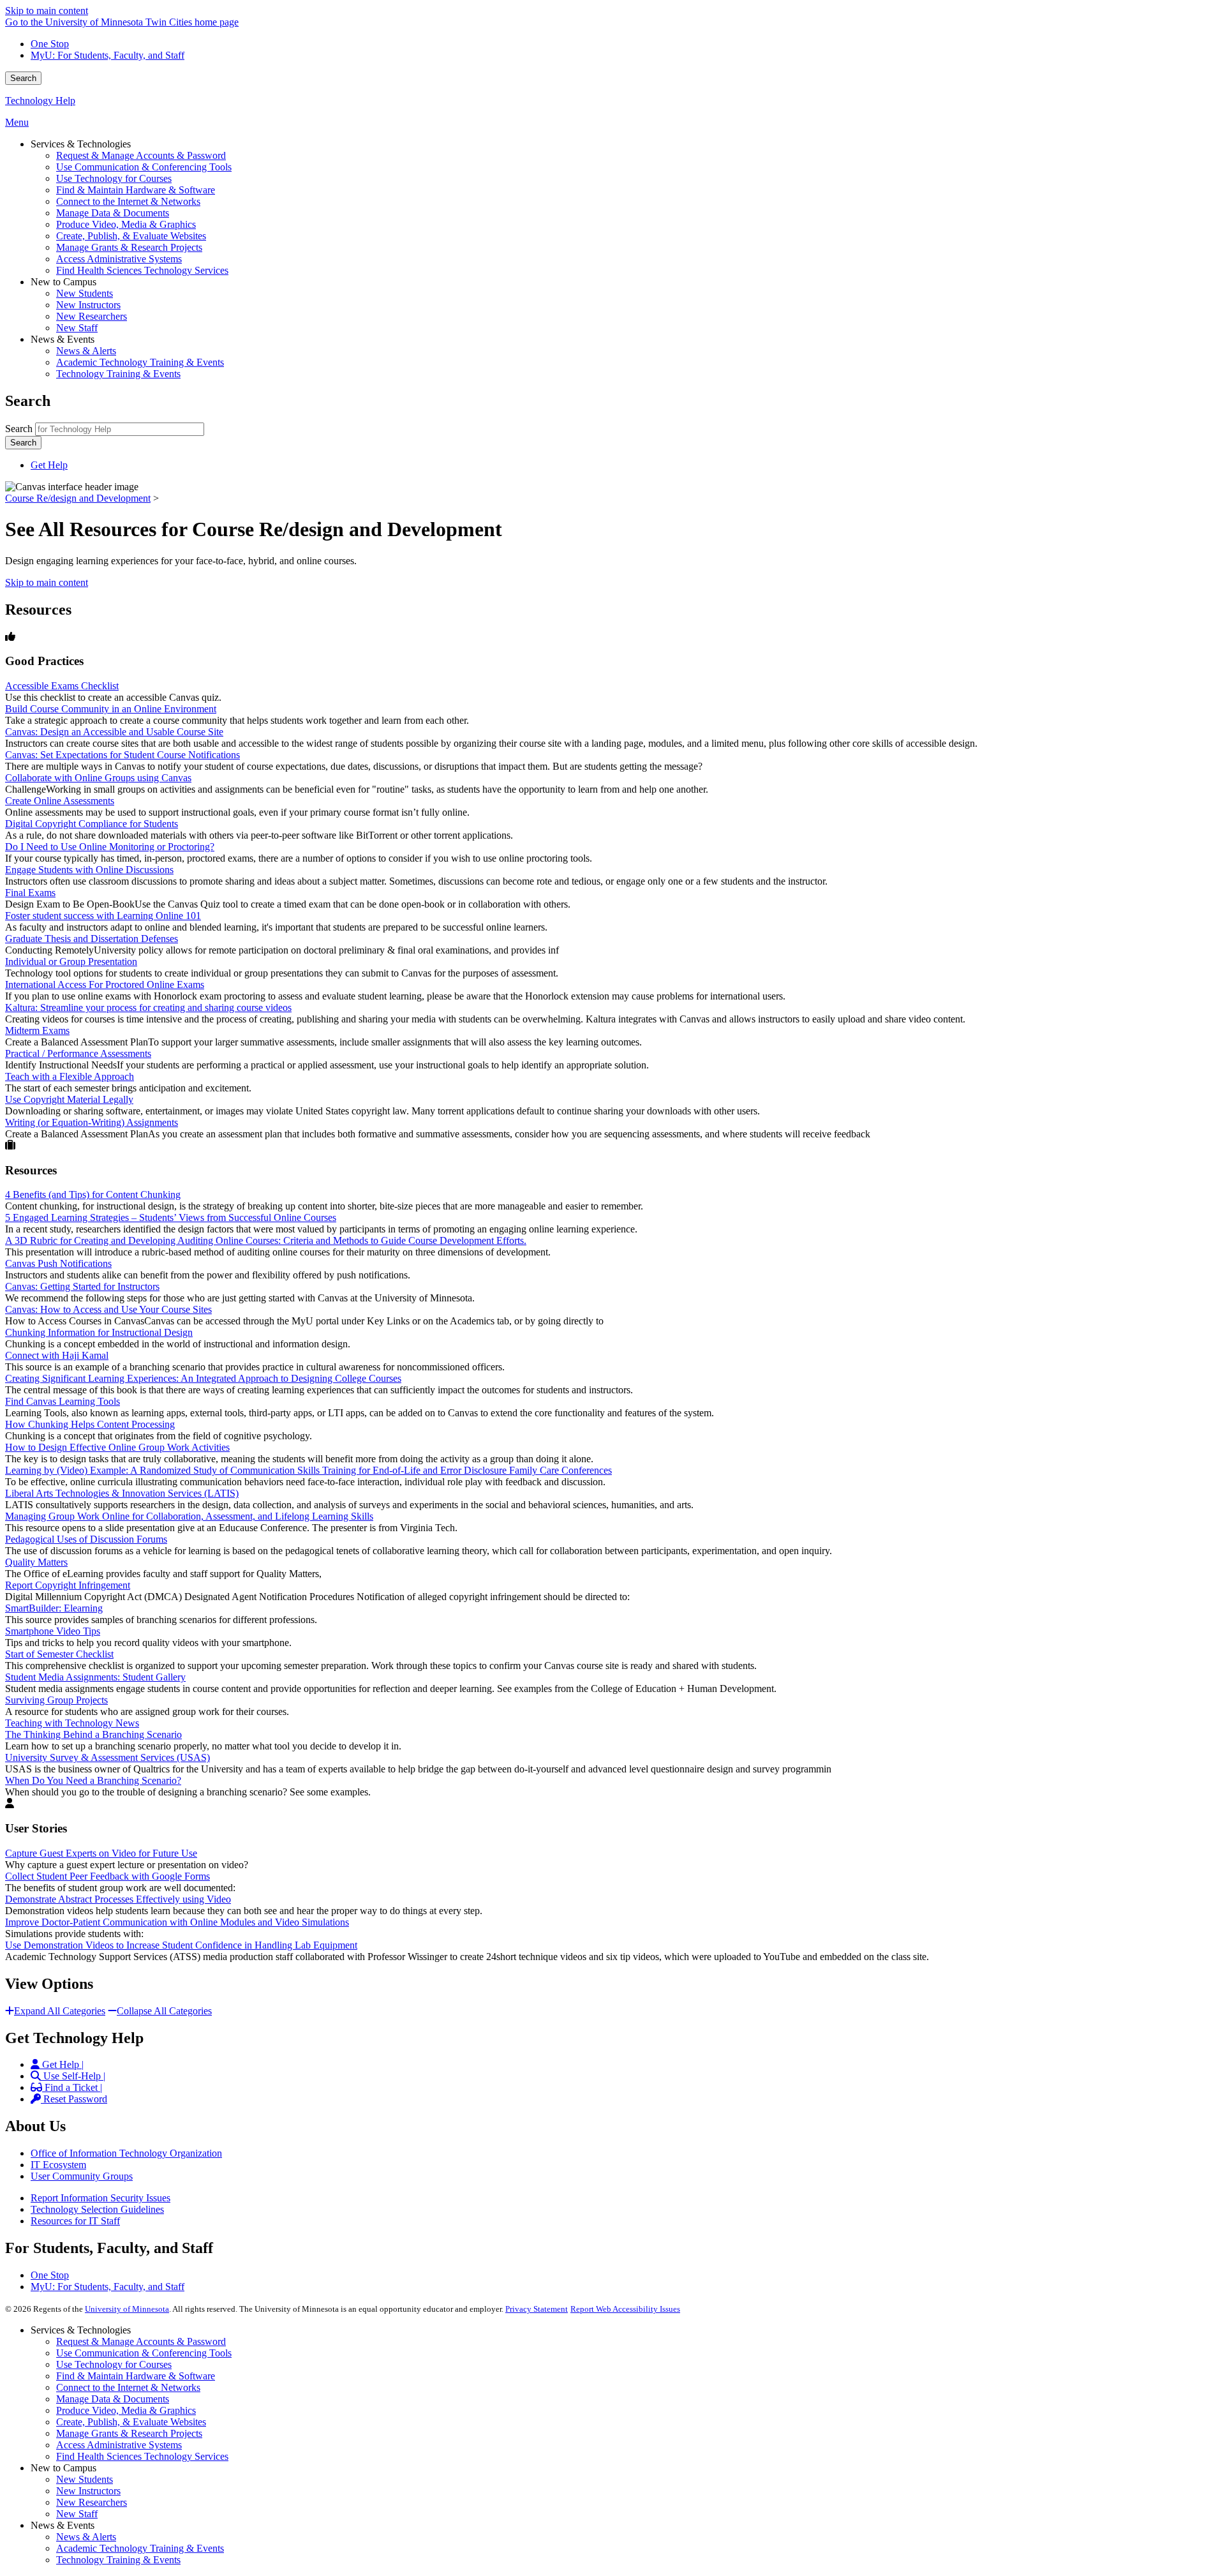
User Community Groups (82, 2176)
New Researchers (92, 2502)
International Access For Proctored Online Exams (105, 985)
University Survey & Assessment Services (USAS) (108, 1757)
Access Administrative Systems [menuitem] (119, 259)
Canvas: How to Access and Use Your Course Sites (108, 1309)
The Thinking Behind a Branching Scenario (93, 1734)
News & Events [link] (63, 339)
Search (23, 78)
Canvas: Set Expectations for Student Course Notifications (122, 755)
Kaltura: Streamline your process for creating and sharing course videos (148, 1007)
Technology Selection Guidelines (97, 2209)
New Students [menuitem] (85, 293)
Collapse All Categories (164, 2011)
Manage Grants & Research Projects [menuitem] (129, 247)
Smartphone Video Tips (53, 1631)
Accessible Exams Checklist (62, 686)
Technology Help (40, 101)
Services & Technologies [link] (81, 144)
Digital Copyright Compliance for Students (92, 824)
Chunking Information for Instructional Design (99, 1332)
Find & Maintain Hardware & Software (136, 2376)
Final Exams (30, 893)
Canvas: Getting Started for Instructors (82, 1286)
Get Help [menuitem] (49, 465)
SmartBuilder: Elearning (54, 1608)
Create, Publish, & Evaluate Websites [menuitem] (131, 236)
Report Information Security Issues (100, 2198)
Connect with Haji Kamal (57, 1355)
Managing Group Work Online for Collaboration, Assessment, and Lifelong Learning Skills (189, 1516)
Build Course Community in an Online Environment (111, 709)
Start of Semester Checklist (59, 1654)
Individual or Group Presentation (71, 962)
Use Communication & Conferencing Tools (144, 2353)
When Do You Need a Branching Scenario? (93, 1780)
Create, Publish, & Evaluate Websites (131, 2422)
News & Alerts (86, 2537)
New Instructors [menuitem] (88, 305)
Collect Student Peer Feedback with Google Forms (108, 1876)
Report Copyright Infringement (68, 1585)
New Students (85, 2479)
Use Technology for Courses (114, 2364)
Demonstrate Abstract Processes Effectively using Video (118, 1899)
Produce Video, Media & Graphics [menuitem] (126, 224)
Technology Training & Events (118, 2560)
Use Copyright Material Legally (69, 1099)
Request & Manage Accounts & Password (141, 2341)
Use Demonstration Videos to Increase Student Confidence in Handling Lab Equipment (181, 1945)
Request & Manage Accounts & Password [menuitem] (141, 155)
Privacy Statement (537, 2309)
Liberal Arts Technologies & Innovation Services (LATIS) (122, 1493)
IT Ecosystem (58, 2165)
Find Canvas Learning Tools (63, 1401)
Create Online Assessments (60, 801)
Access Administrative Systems (119, 2445)
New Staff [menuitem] (77, 328)
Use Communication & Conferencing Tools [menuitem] (144, 167)
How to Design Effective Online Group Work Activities (117, 1447)
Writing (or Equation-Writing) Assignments (92, 1122)
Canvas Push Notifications (58, 1263)
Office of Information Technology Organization (126, 2153)
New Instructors (88, 2491)
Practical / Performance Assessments (78, 1053)
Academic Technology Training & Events (140, 2548)
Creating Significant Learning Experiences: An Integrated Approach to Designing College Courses (203, 1378)
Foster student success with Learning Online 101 (103, 916)
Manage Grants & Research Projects (129, 2433)
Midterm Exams (37, 1030)
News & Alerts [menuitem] (86, 351)
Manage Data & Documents (113, 2399)
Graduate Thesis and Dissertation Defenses (92, 939)
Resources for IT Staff (75, 2221)
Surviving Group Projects (56, 1700)
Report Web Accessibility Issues (625, 2309)
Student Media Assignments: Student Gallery (95, 1677)
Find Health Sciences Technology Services (142, 2456)
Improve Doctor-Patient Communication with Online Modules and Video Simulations (177, 1922)
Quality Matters (36, 1562)
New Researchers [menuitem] (92, 316)
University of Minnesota (127, 2309)
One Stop (50, 44)
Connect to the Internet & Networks (128, 2387)
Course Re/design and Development (78, 498)
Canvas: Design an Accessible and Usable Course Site (114, 732)
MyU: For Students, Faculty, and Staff (108, 55)
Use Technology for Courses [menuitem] (114, 178)
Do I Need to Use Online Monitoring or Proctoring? (110, 847)
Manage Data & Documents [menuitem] (113, 213)
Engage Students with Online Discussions (89, 870)
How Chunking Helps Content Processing (90, 1424)
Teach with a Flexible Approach (70, 1076)
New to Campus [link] (63, 282)
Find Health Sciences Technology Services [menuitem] (142, 270)
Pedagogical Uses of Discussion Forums (86, 1539)
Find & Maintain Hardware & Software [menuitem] (136, 190)
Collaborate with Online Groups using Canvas (98, 778)
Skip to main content (47, 11)
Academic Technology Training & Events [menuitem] (140, 362)
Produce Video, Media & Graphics (126, 2410)
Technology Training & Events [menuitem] (118, 374)
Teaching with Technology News (72, 1723)
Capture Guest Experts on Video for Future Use (101, 1853)
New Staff (77, 2514)
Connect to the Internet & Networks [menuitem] (128, 201)
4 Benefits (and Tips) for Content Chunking (93, 1194)
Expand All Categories (60, 2011)
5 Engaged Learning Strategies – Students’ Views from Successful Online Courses (171, 1217)
